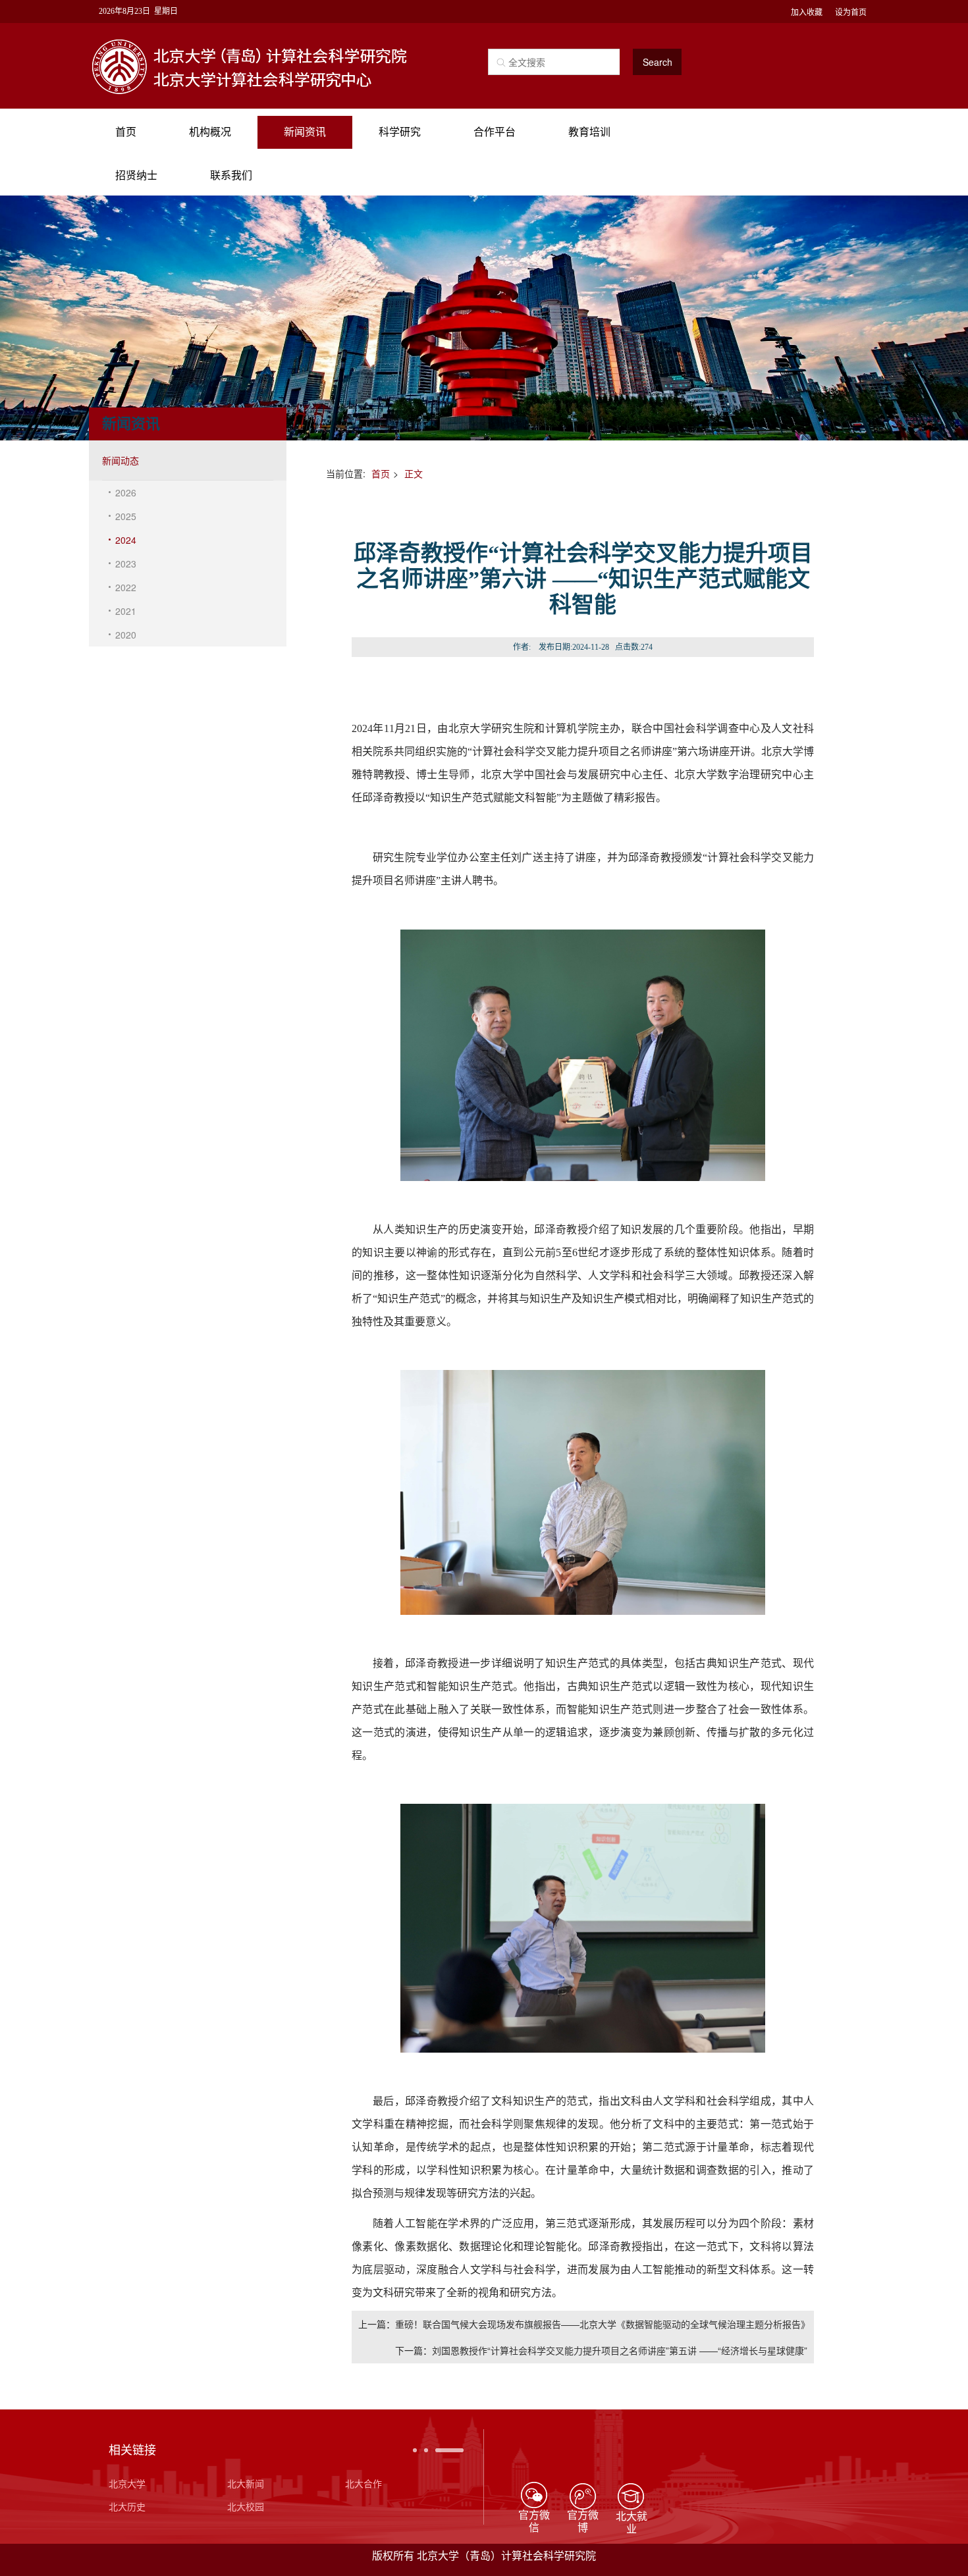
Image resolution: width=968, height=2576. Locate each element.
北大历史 (127, 2506)
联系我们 (231, 175)
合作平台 (495, 132)
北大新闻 (246, 2483)
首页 (126, 132)
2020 (126, 635)
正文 (414, 473)
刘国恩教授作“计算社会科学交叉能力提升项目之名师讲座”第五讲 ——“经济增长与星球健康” (620, 2350)
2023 (126, 564)
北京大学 (127, 2483)
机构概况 (210, 132)
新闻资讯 (305, 132)
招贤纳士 (136, 175)
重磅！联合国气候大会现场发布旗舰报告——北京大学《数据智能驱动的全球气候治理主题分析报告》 (603, 2324)
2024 (126, 540)
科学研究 (400, 132)
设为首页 (851, 12)
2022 (126, 587)
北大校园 (246, 2506)
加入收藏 (807, 12)
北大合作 (363, 2483)
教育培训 (589, 132)
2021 (126, 611)
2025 (126, 516)
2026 (126, 492)
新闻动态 (121, 460)
